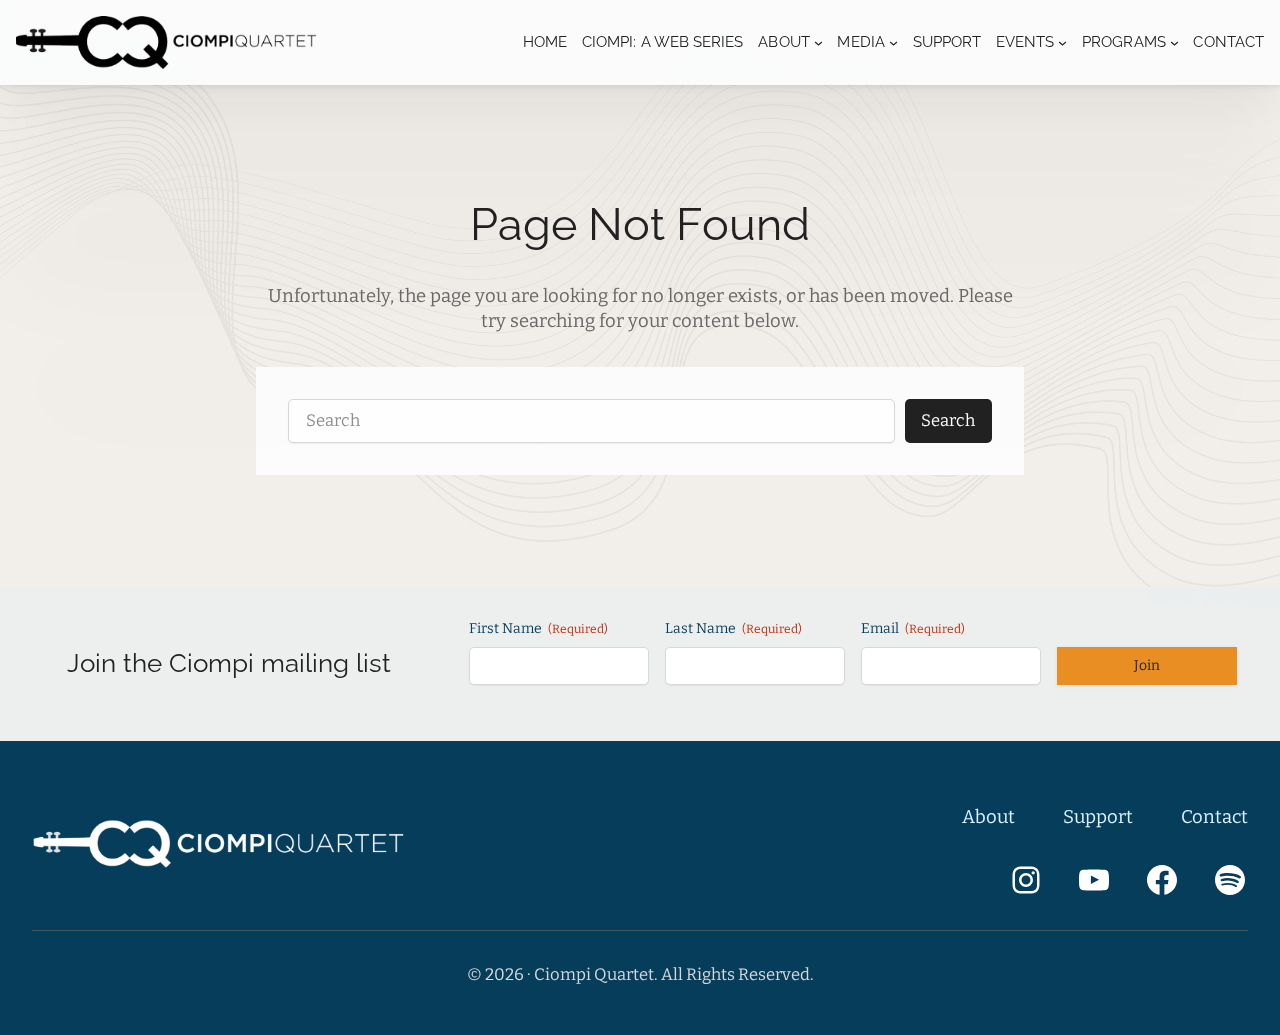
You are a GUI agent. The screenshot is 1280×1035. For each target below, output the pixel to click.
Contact (1214, 817)
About (988, 817)
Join (1147, 665)
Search (948, 420)
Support (1098, 817)
